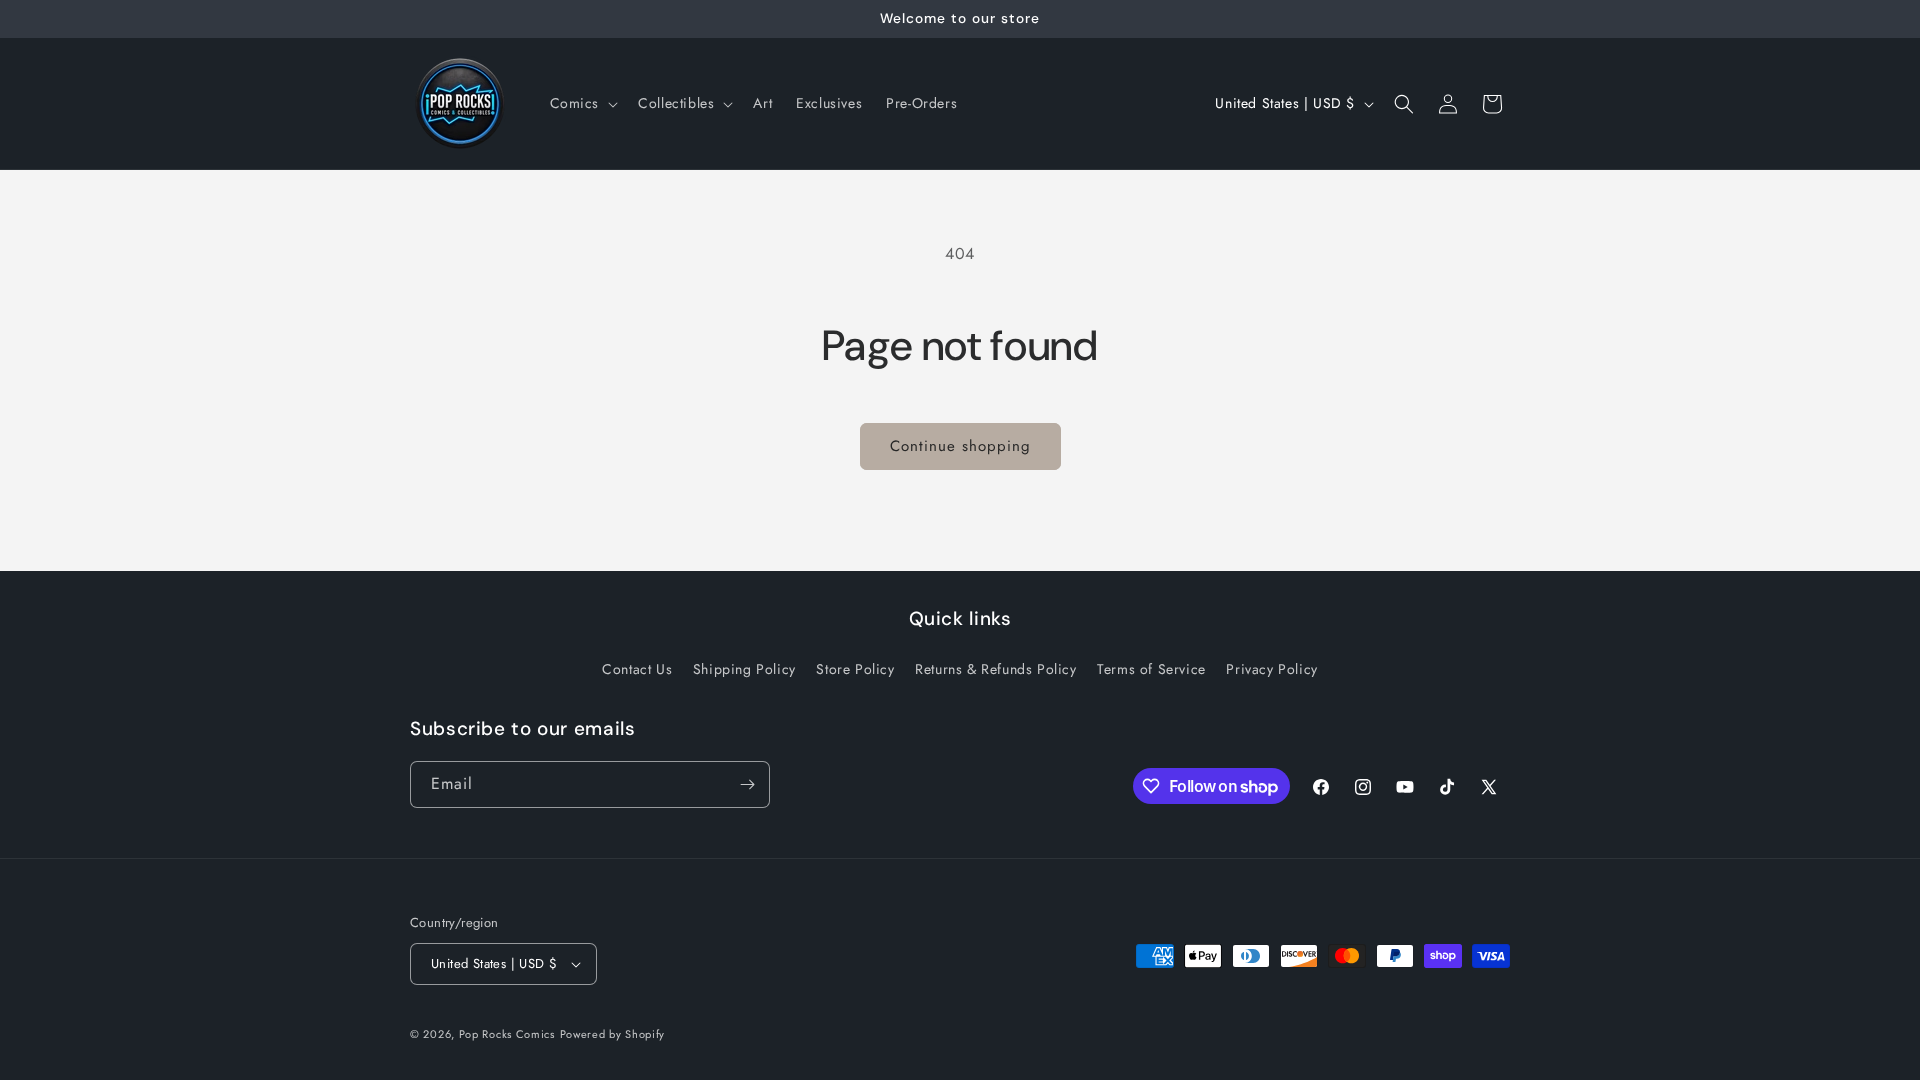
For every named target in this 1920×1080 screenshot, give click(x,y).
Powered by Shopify (613, 1034)
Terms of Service (1151, 669)
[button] (582, 103)
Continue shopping (960, 446)
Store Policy (855, 669)
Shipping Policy (744, 669)
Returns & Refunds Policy (995, 669)
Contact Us (637, 669)
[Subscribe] (747, 784)
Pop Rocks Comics (507, 1034)
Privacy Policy (1271, 669)
